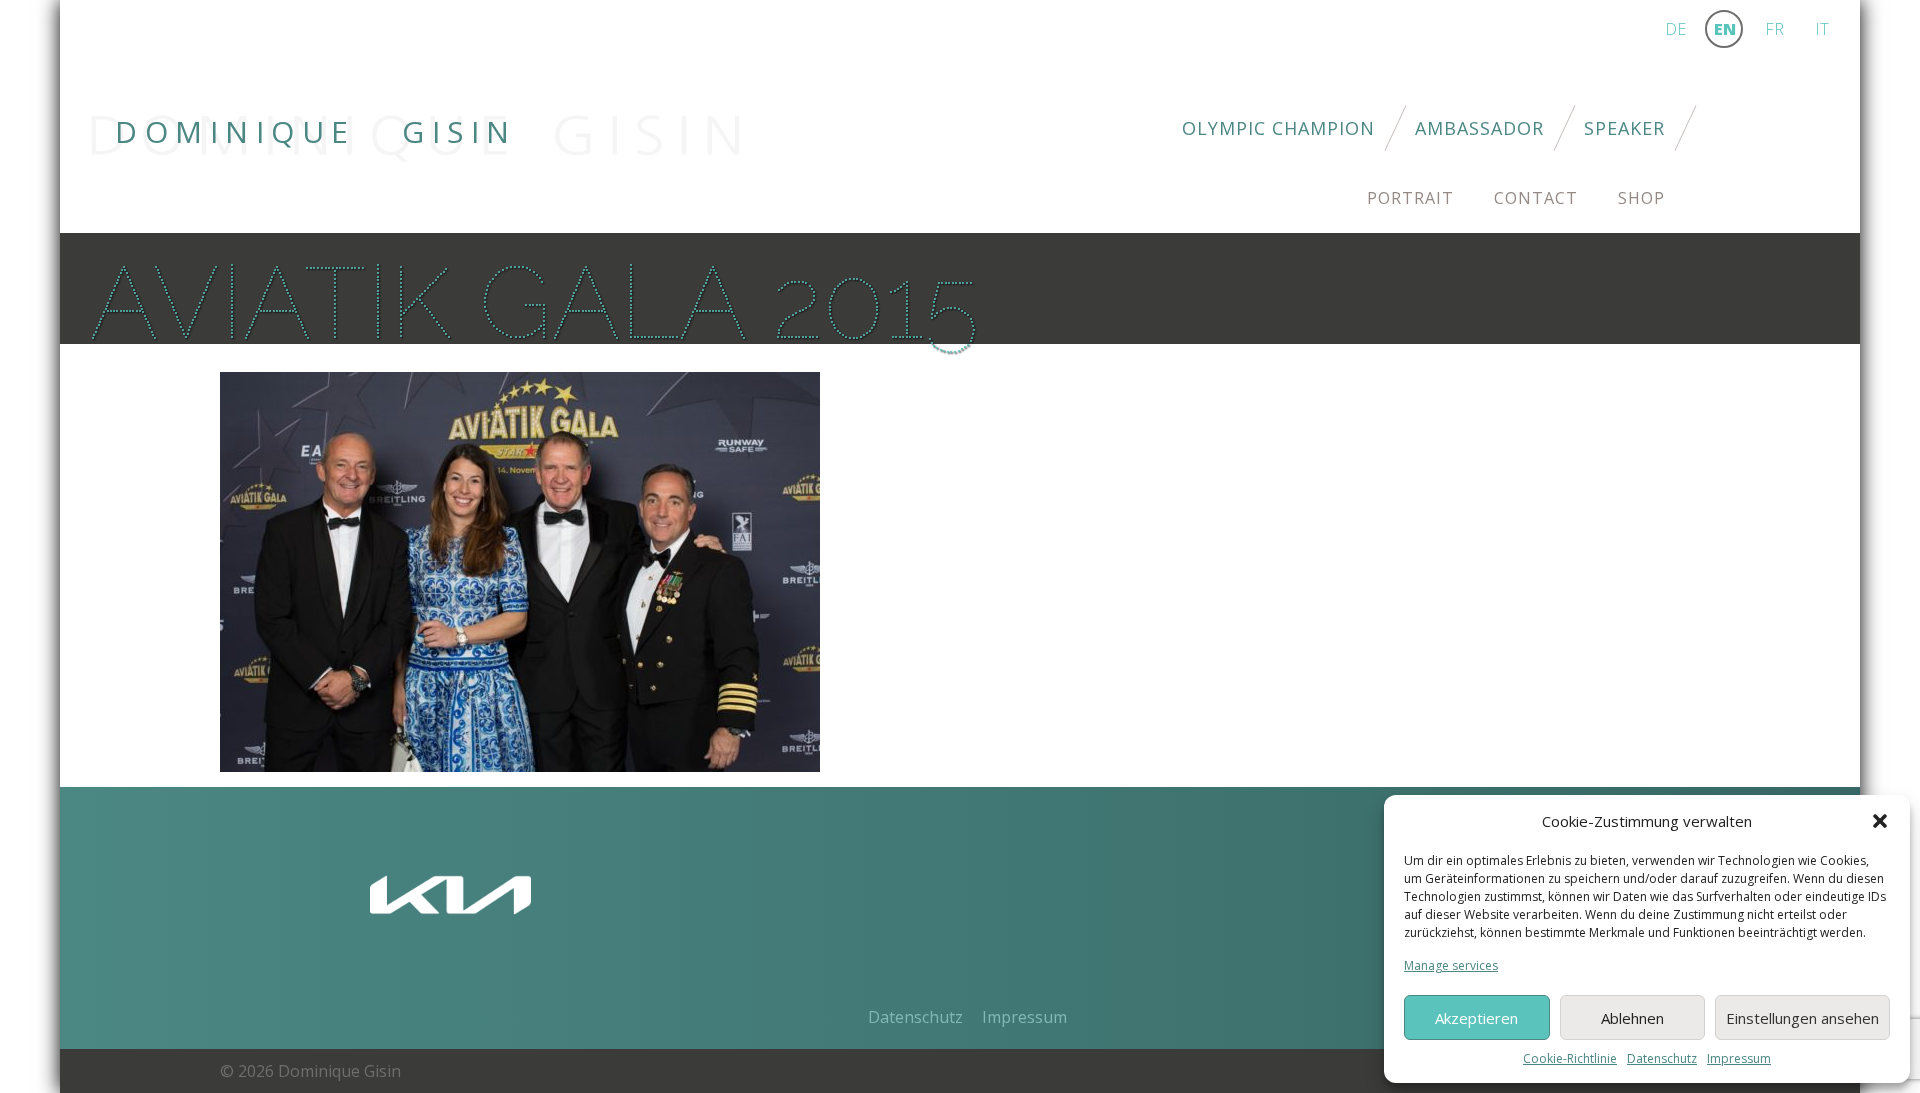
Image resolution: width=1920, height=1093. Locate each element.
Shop (1641, 198)
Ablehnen (1632, 1018)
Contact (1536, 198)
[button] (1880, 821)
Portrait (1410, 198)
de (1675, 29)
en (1725, 29)
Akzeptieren (1476, 1018)
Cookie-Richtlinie (1570, 1058)
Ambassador (1479, 128)
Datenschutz (1662, 1058)
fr (1774, 29)
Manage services (1451, 965)
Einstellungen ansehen (1802, 1018)
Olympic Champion (1278, 128)
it (1822, 29)
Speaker (1624, 128)
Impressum (1739, 1058)
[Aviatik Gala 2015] (520, 570)
